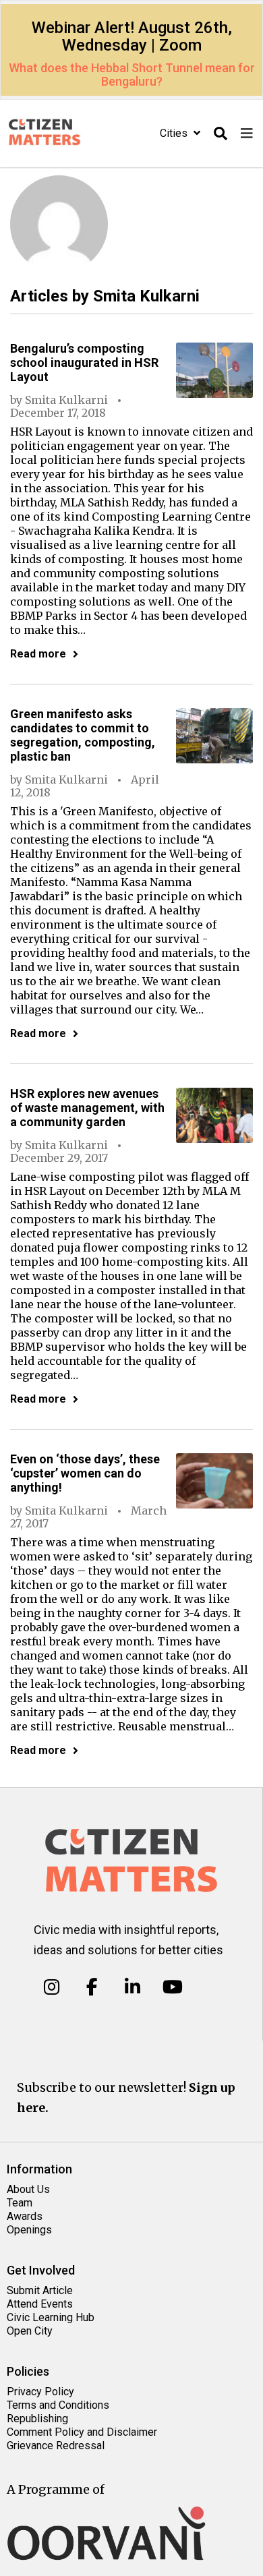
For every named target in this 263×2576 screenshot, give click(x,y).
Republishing (37, 2419)
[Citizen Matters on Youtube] (172, 1987)
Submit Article (40, 2290)
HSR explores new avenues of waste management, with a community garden (87, 1108)
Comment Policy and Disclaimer (82, 2432)
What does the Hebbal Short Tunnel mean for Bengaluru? (132, 75)
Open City (30, 2331)
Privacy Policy (40, 2392)
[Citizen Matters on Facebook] (92, 1987)
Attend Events (40, 2304)
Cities (175, 133)
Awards (25, 2216)
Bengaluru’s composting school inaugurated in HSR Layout (84, 362)
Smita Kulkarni (66, 400)
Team (20, 2203)
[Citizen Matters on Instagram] (52, 1987)
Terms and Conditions (58, 2405)
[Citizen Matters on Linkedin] (133, 1987)
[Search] (221, 134)
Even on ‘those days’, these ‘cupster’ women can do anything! (85, 1473)
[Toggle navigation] (247, 134)
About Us (28, 2189)
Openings (29, 2230)
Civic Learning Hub (51, 2317)
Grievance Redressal (56, 2446)
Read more (38, 654)
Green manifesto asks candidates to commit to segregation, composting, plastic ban (83, 735)
